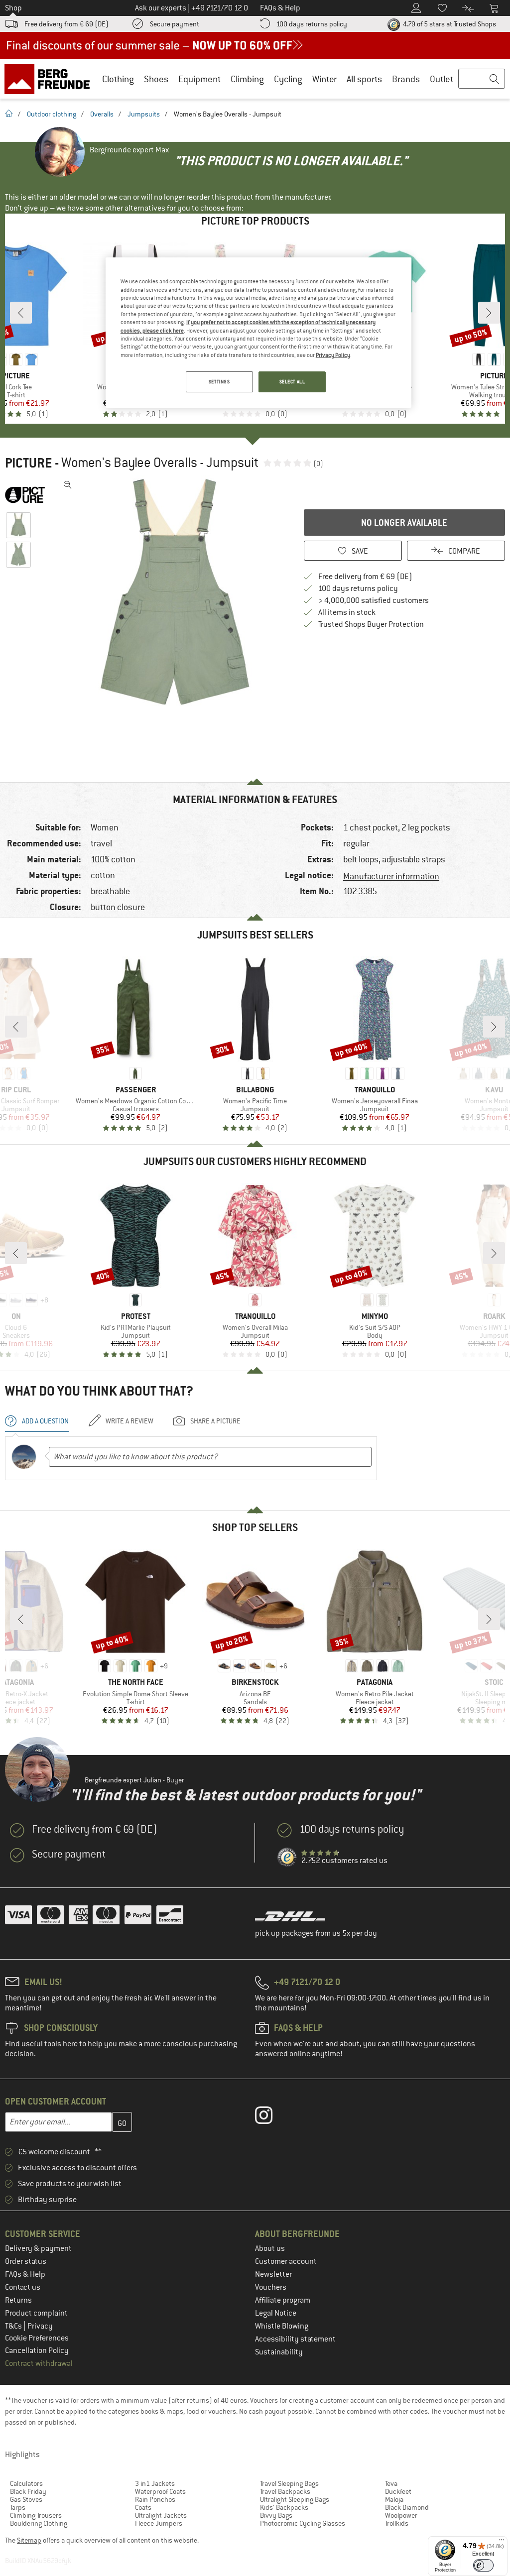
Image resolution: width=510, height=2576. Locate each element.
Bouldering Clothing (39, 2523)
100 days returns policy (312, 24)
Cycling (288, 79)
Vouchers (271, 2287)
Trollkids (397, 2523)
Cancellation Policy (37, 2350)
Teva (391, 2483)
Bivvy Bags (276, 2515)
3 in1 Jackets (155, 2483)
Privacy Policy (333, 355)
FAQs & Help (25, 2274)
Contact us (23, 2287)
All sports (364, 79)
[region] (258, 333)
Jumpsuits (144, 114)
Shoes (156, 79)
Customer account (286, 2261)
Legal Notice (276, 2313)
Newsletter (273, 2274)
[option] (175, 592)
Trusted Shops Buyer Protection (371, 624)
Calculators (26, 2483)
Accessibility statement (295, 2339)
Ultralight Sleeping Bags (295, 2499)
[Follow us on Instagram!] (271, 2117)
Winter (324, 79)
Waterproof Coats (160, 2491)
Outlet (442, 79)
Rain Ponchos (155, 2499)
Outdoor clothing (52, 114)
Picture (28, 463)
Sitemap (29, 2540)
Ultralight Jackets (161, 2515)
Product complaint (36, 2313)
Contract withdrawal (39, 2363)
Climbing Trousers (36, 2515)
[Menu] (502, 2542)
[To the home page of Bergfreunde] (51, 79)
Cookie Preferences (37, 2338)
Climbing (247, 79)
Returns (18, 2300)
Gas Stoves (26, 2499)
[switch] (483, 2565)
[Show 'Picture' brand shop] (29, 495)
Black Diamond (407, 2507)
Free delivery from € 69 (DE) (66, 24)
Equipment (199, 79)
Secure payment (175, 24)
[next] (489, 313)
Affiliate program (283, 2300)
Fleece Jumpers (159, 2523)
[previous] (21, 313)
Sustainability (279, 2352)
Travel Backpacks (285, 2491)
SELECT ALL (292, 382)
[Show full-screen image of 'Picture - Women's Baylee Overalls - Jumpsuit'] (68, 485)
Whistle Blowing (282, 2326)
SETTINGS (219, 382)
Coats (143, 2507)
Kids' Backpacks (284, 2507)
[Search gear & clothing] (482, 79)
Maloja (394, 2499)
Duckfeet (398, 2491)
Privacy (40, 2326)
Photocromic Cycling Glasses (303, 2523)
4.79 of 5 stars (449, 24)
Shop (13, 8)
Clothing (118, 79)
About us (270, 2248)
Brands (406, 79)
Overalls (102, 114)
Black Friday (28, 2491)
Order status (26, 2261)
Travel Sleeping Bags (289, 2483)
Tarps (18, 2507)
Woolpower (401, 2515)
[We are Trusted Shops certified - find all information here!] (287, 1858)
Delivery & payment (38, 2248)
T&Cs (14, 2326)
